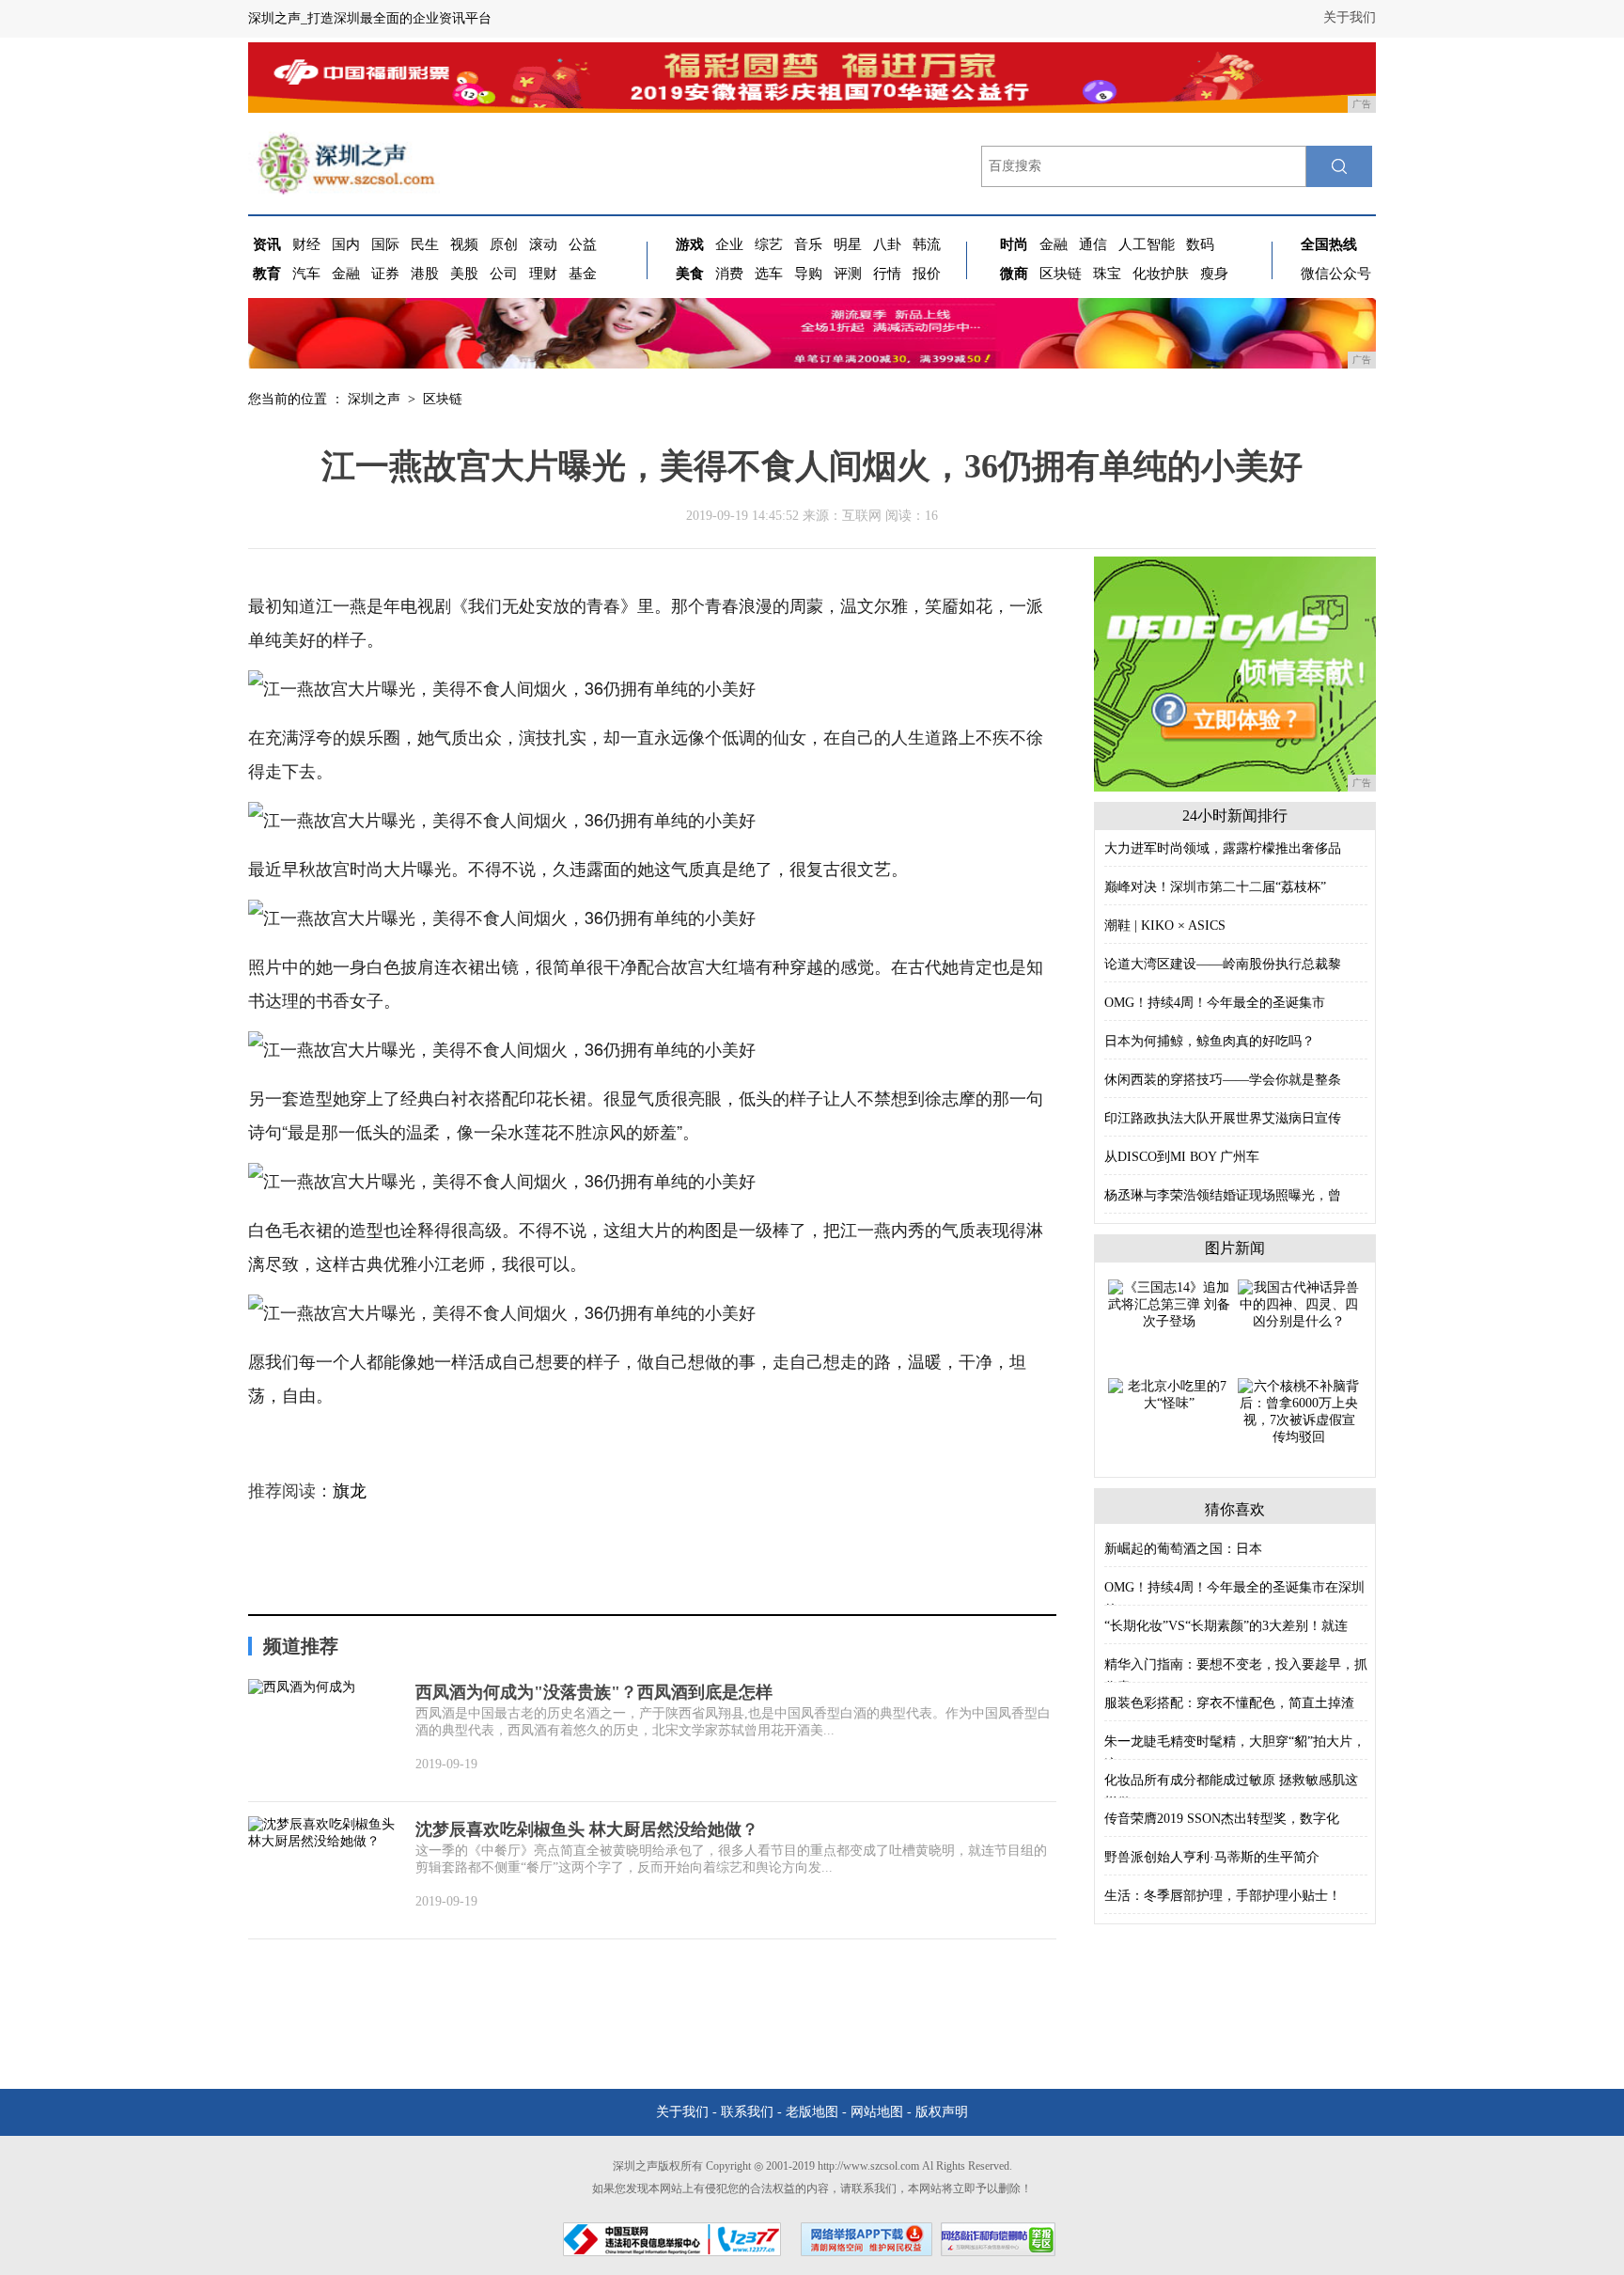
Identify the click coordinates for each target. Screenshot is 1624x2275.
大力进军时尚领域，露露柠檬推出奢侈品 (1223, 848)
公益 (583, 244)
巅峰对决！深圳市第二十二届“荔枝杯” (1215, 887)
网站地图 (877, 2112)
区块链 (1061, 274)
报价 (927, 274)
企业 (729, 244)
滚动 (543, 244)
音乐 (808, 244)
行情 (887, 274)
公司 (504, 274)
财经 (306, 244)
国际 (385, 244)
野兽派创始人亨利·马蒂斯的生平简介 (1212, 1857)
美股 (464, 274)
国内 (346, 244)
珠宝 (1107, 274)
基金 (583, 274)
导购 (808, 274)
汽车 (306, 274)
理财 (543, 274)
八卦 (887, 244)
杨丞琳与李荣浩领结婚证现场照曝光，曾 (1223, 1195)
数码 (1200, 244)
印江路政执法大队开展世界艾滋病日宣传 (1223, 1118)
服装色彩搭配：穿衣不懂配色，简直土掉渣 (1229, 1703)
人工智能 (1147, 244)
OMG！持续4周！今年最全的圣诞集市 (1215, 1003)
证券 (385, 274)
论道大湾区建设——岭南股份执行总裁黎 (1223, 964)
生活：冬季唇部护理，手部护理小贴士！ (1223, 1896)
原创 (504, 244)
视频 (464, 244)
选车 (769, 274)
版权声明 (942, 2112)
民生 (425, 244)
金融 (346, 274)
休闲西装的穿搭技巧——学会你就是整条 (1223, 1080)
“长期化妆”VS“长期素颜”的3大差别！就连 (1226, 1626)
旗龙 (350, 1491)
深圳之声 (374, 399)
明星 (848, 244)
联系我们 (747, 2112)
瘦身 (1214, 274)
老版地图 (812, 2112)
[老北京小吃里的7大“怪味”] (1169, 1394)
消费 (729, 274)
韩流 (927, 244)
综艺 (769, 244)
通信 (1093, 244)
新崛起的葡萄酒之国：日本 (1183, 1549)
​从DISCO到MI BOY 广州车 (1182, 1157)
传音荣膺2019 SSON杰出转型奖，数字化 (1222, 1819)
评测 (848, 274)
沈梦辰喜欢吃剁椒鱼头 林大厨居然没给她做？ (587, 1829)
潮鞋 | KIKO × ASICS (1165, 926)
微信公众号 (1336, 274)
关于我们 (1350, 17)
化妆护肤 (1161, 274)
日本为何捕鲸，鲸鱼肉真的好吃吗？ (1210, 1041)
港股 (425, 274)
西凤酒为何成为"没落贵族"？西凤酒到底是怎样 (594, 1692)
